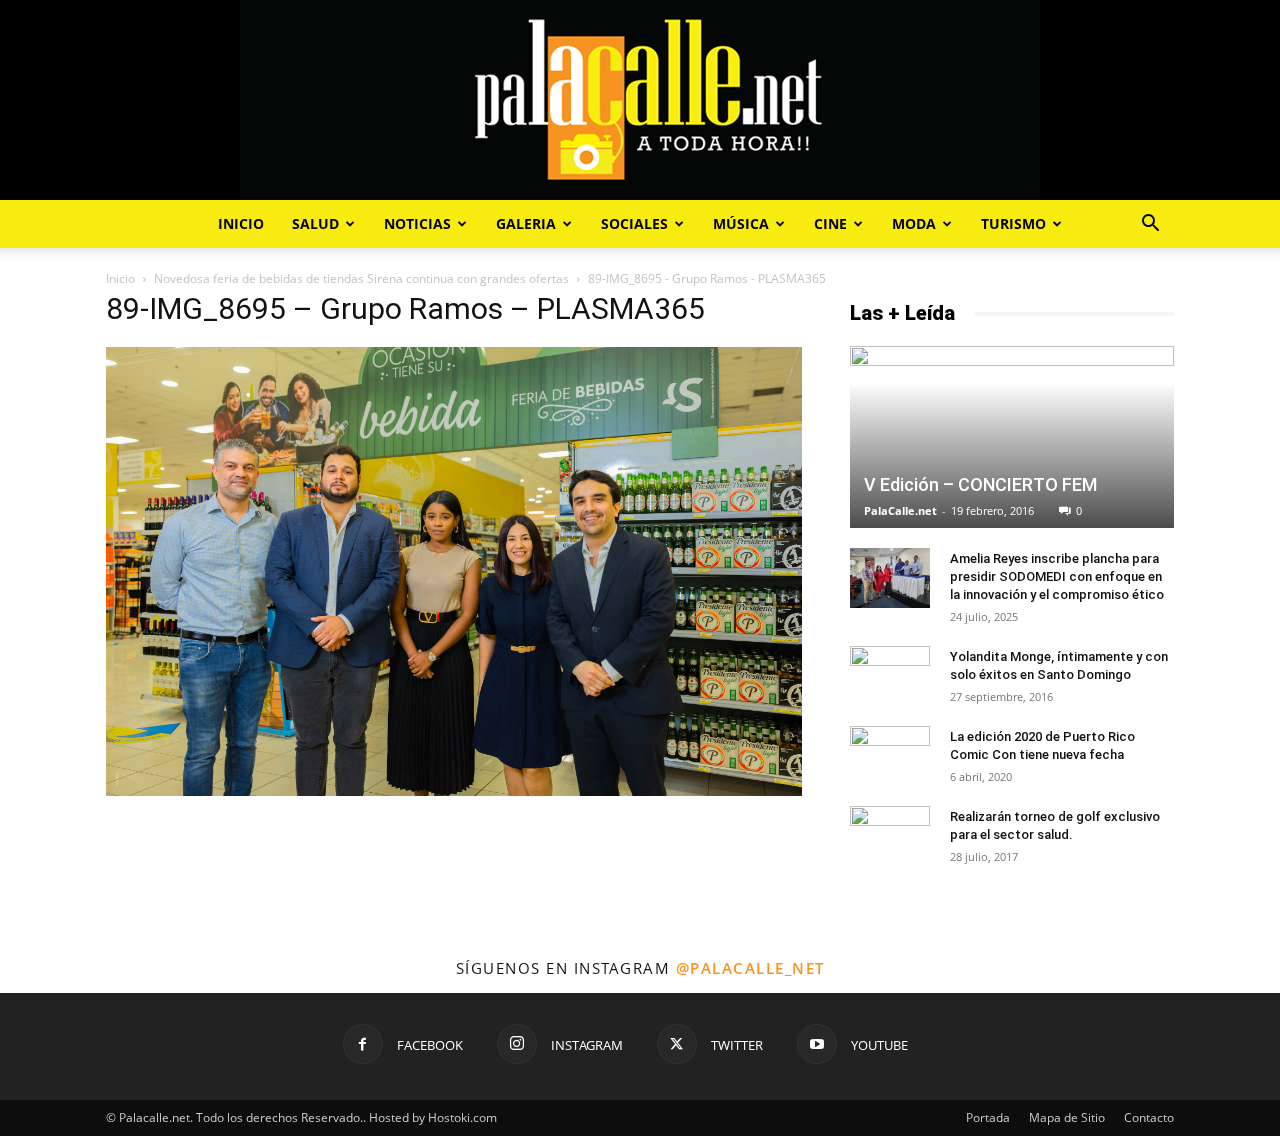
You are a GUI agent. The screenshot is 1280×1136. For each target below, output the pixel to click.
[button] (1150, 225)
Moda (914, 223)
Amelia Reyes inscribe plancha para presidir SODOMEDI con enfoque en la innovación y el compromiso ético (1057, 576)
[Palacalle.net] (640, 100)
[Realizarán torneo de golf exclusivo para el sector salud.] (890, 832)
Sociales (634, 223)
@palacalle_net (750, 968)
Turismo (1013, 223)
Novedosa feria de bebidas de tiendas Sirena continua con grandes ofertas (361, 278)
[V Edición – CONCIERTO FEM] (1012, 437)
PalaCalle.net (900, 510)
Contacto (1149, 1117)
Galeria (526, 223)
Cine (830, 223)
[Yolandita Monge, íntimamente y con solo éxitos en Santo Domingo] (890, 671)
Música (741, 223)
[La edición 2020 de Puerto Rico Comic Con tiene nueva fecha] (890, 756)
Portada (988, 1117)
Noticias (417, 223)
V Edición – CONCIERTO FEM (980, 484)
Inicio (241, 223)
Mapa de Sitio (1067, 1117)
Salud (315, 223)
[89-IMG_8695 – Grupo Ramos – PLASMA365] (454, 790)
